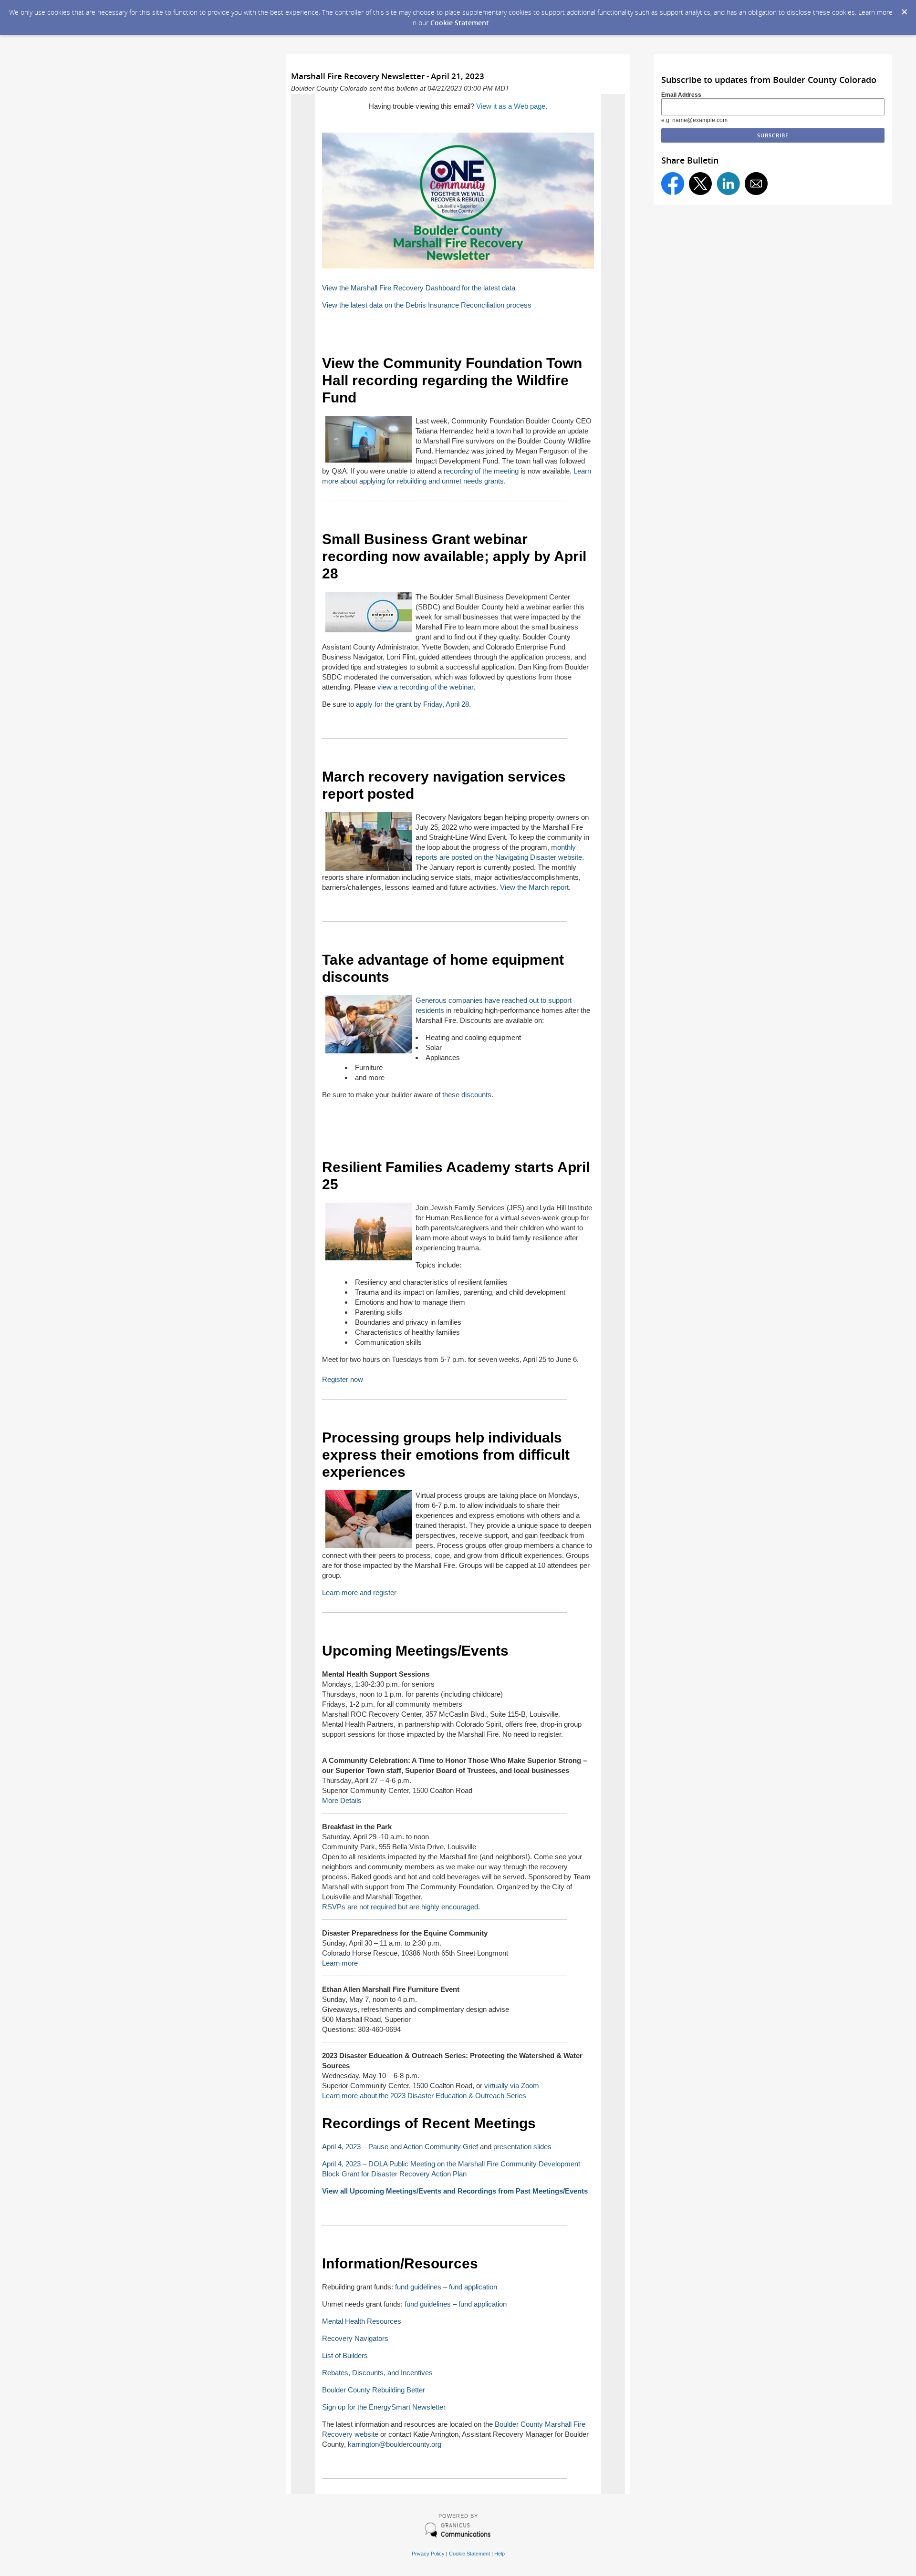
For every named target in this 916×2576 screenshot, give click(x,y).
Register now (343, 1379)
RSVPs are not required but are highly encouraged (400, 1907)
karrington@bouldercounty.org (395, 2444)
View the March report (534, 887)
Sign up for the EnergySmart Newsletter (384, 2407)
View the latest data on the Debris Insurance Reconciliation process (427, 305)
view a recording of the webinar (425, 687)
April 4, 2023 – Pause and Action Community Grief (401, 2147)
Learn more (340, 1963)
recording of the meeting (481, 471)
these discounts (467, 1095)
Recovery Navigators (355, 2338)
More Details (342, 1800)
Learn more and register (359, 1592)
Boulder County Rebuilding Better (374, 2390)
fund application (473, 2287)
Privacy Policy (428, 2554)
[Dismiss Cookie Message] (904, 9)
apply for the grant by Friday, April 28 (412, 704)
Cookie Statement (460, 23)
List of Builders (345, 2355)
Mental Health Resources (362, 2321)
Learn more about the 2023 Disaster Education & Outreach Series (424, 2096)
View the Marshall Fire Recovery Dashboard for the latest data (419, 288)
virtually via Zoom (512, 2086)
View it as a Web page (511, 106)
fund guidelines (418, 2287)
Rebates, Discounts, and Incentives (377, 2373)
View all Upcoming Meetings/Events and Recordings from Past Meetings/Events (455, 2191)
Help (500, 2554)
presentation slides (522, 2147)
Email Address (681, 95)
